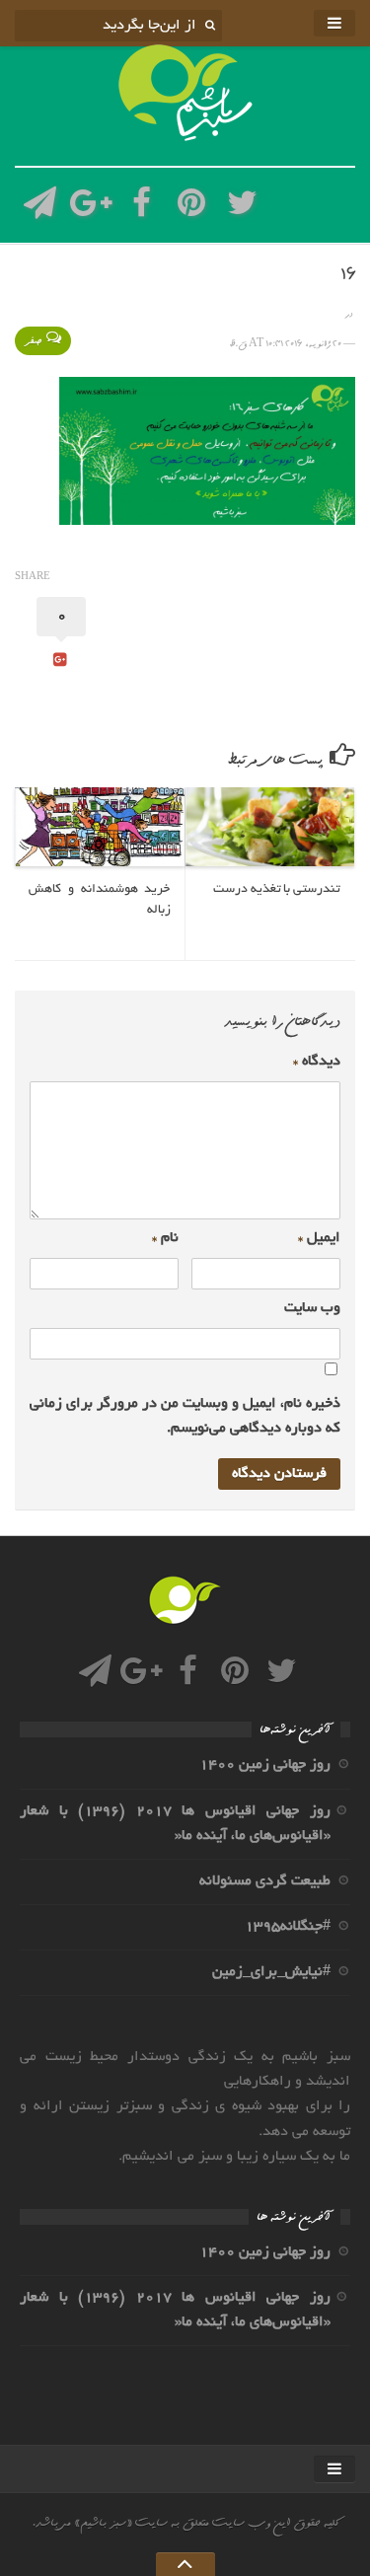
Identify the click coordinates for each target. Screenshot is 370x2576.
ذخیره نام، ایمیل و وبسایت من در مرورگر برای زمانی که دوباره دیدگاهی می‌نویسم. (185, 1416)
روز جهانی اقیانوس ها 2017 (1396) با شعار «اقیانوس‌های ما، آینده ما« (175, 1824)
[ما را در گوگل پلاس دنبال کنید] (90, 209)
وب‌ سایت (312, 1308)
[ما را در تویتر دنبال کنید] (242, 209)
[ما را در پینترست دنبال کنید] (192, 209)
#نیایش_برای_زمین (271, 1972)
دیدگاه (317, 1062)
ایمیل (319, 1238)
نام (165, 1238)
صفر (33, 341)
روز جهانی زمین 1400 (265, 1765)
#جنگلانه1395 (288, 1927)
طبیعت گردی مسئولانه (265, 1881)
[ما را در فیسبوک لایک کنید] (142, 209)
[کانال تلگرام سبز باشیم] (40, 209)
